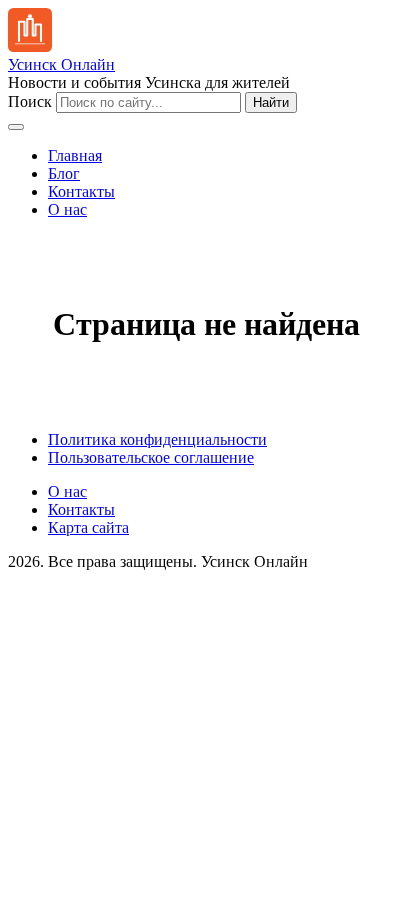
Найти (271, 102)
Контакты (81, 191)
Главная (75, 155)
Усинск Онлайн (61, 64)
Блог (64, 173)
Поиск (30, 101)
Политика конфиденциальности (157, 439)
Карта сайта (88, 527)
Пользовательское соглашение (151, 457)
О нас (67, 209)
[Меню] (16, 127)
